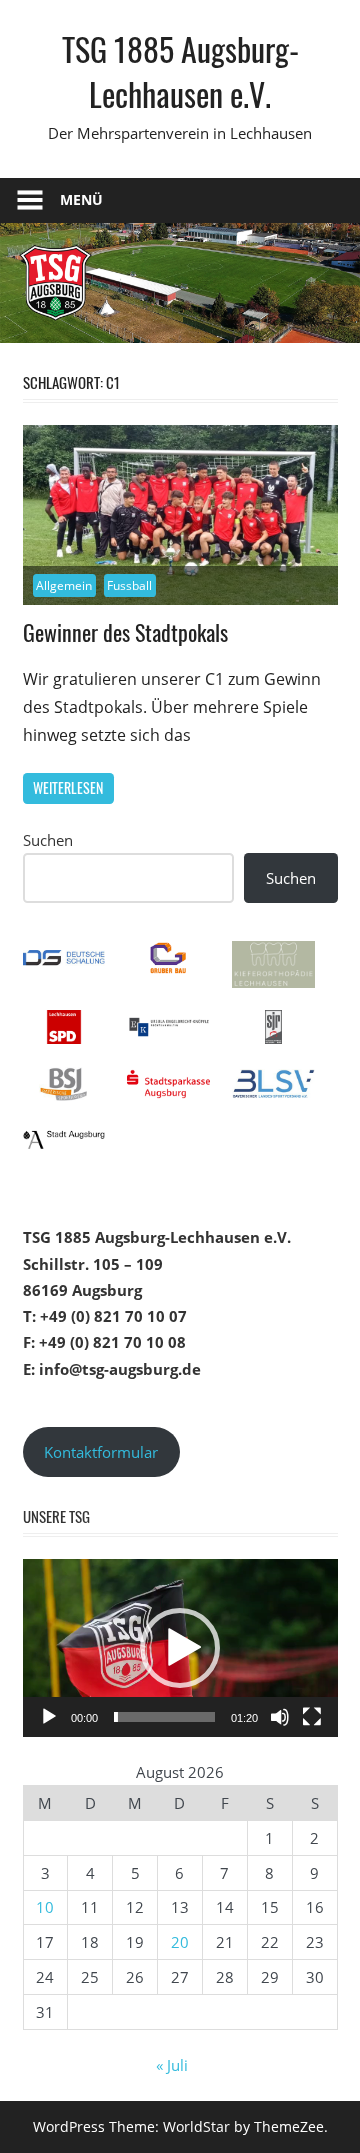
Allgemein (64, 585)
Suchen (48, 840)
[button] (180, 1648)
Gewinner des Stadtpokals (125, 632)
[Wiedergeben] (49, 1717)
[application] (180, 1648)
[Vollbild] (312, 1717)
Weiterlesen (68, 787)
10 (45, 1907)
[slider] (164, 1717)
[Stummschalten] (280, 1717)
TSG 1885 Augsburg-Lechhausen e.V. (180, 71)
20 (180, 1942)
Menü (81, 199)
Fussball (129, 585)
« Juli (172, 2065)
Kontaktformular (101, 1452)
